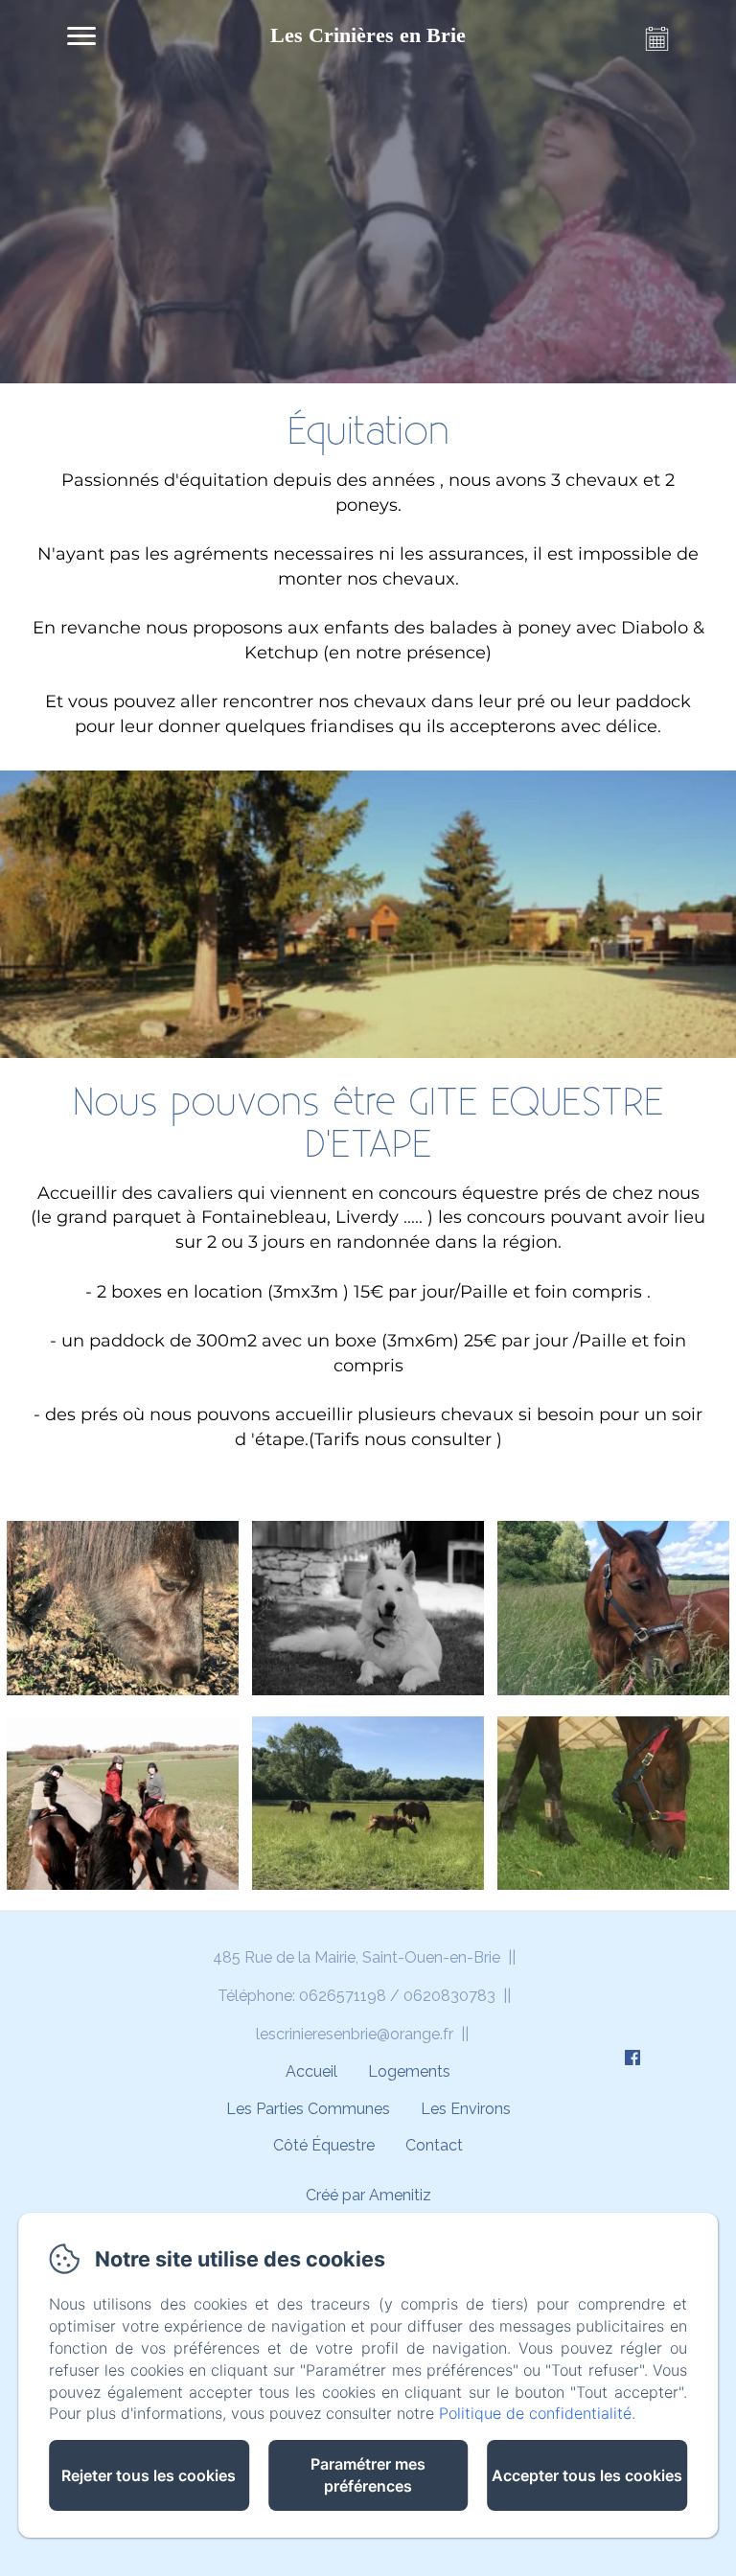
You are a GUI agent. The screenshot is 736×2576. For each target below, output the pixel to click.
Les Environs (466, 2109)
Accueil (311, 2071)
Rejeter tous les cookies (149, 2475)
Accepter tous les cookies (587, 2475)
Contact (434, 2145)
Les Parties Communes (308, 2109)
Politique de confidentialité (535, 2413)
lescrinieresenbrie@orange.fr (355, 2034)
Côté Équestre (324, 2145)
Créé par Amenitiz (368, 2196)
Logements (409, 2071)
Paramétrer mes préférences (368, 2475)
